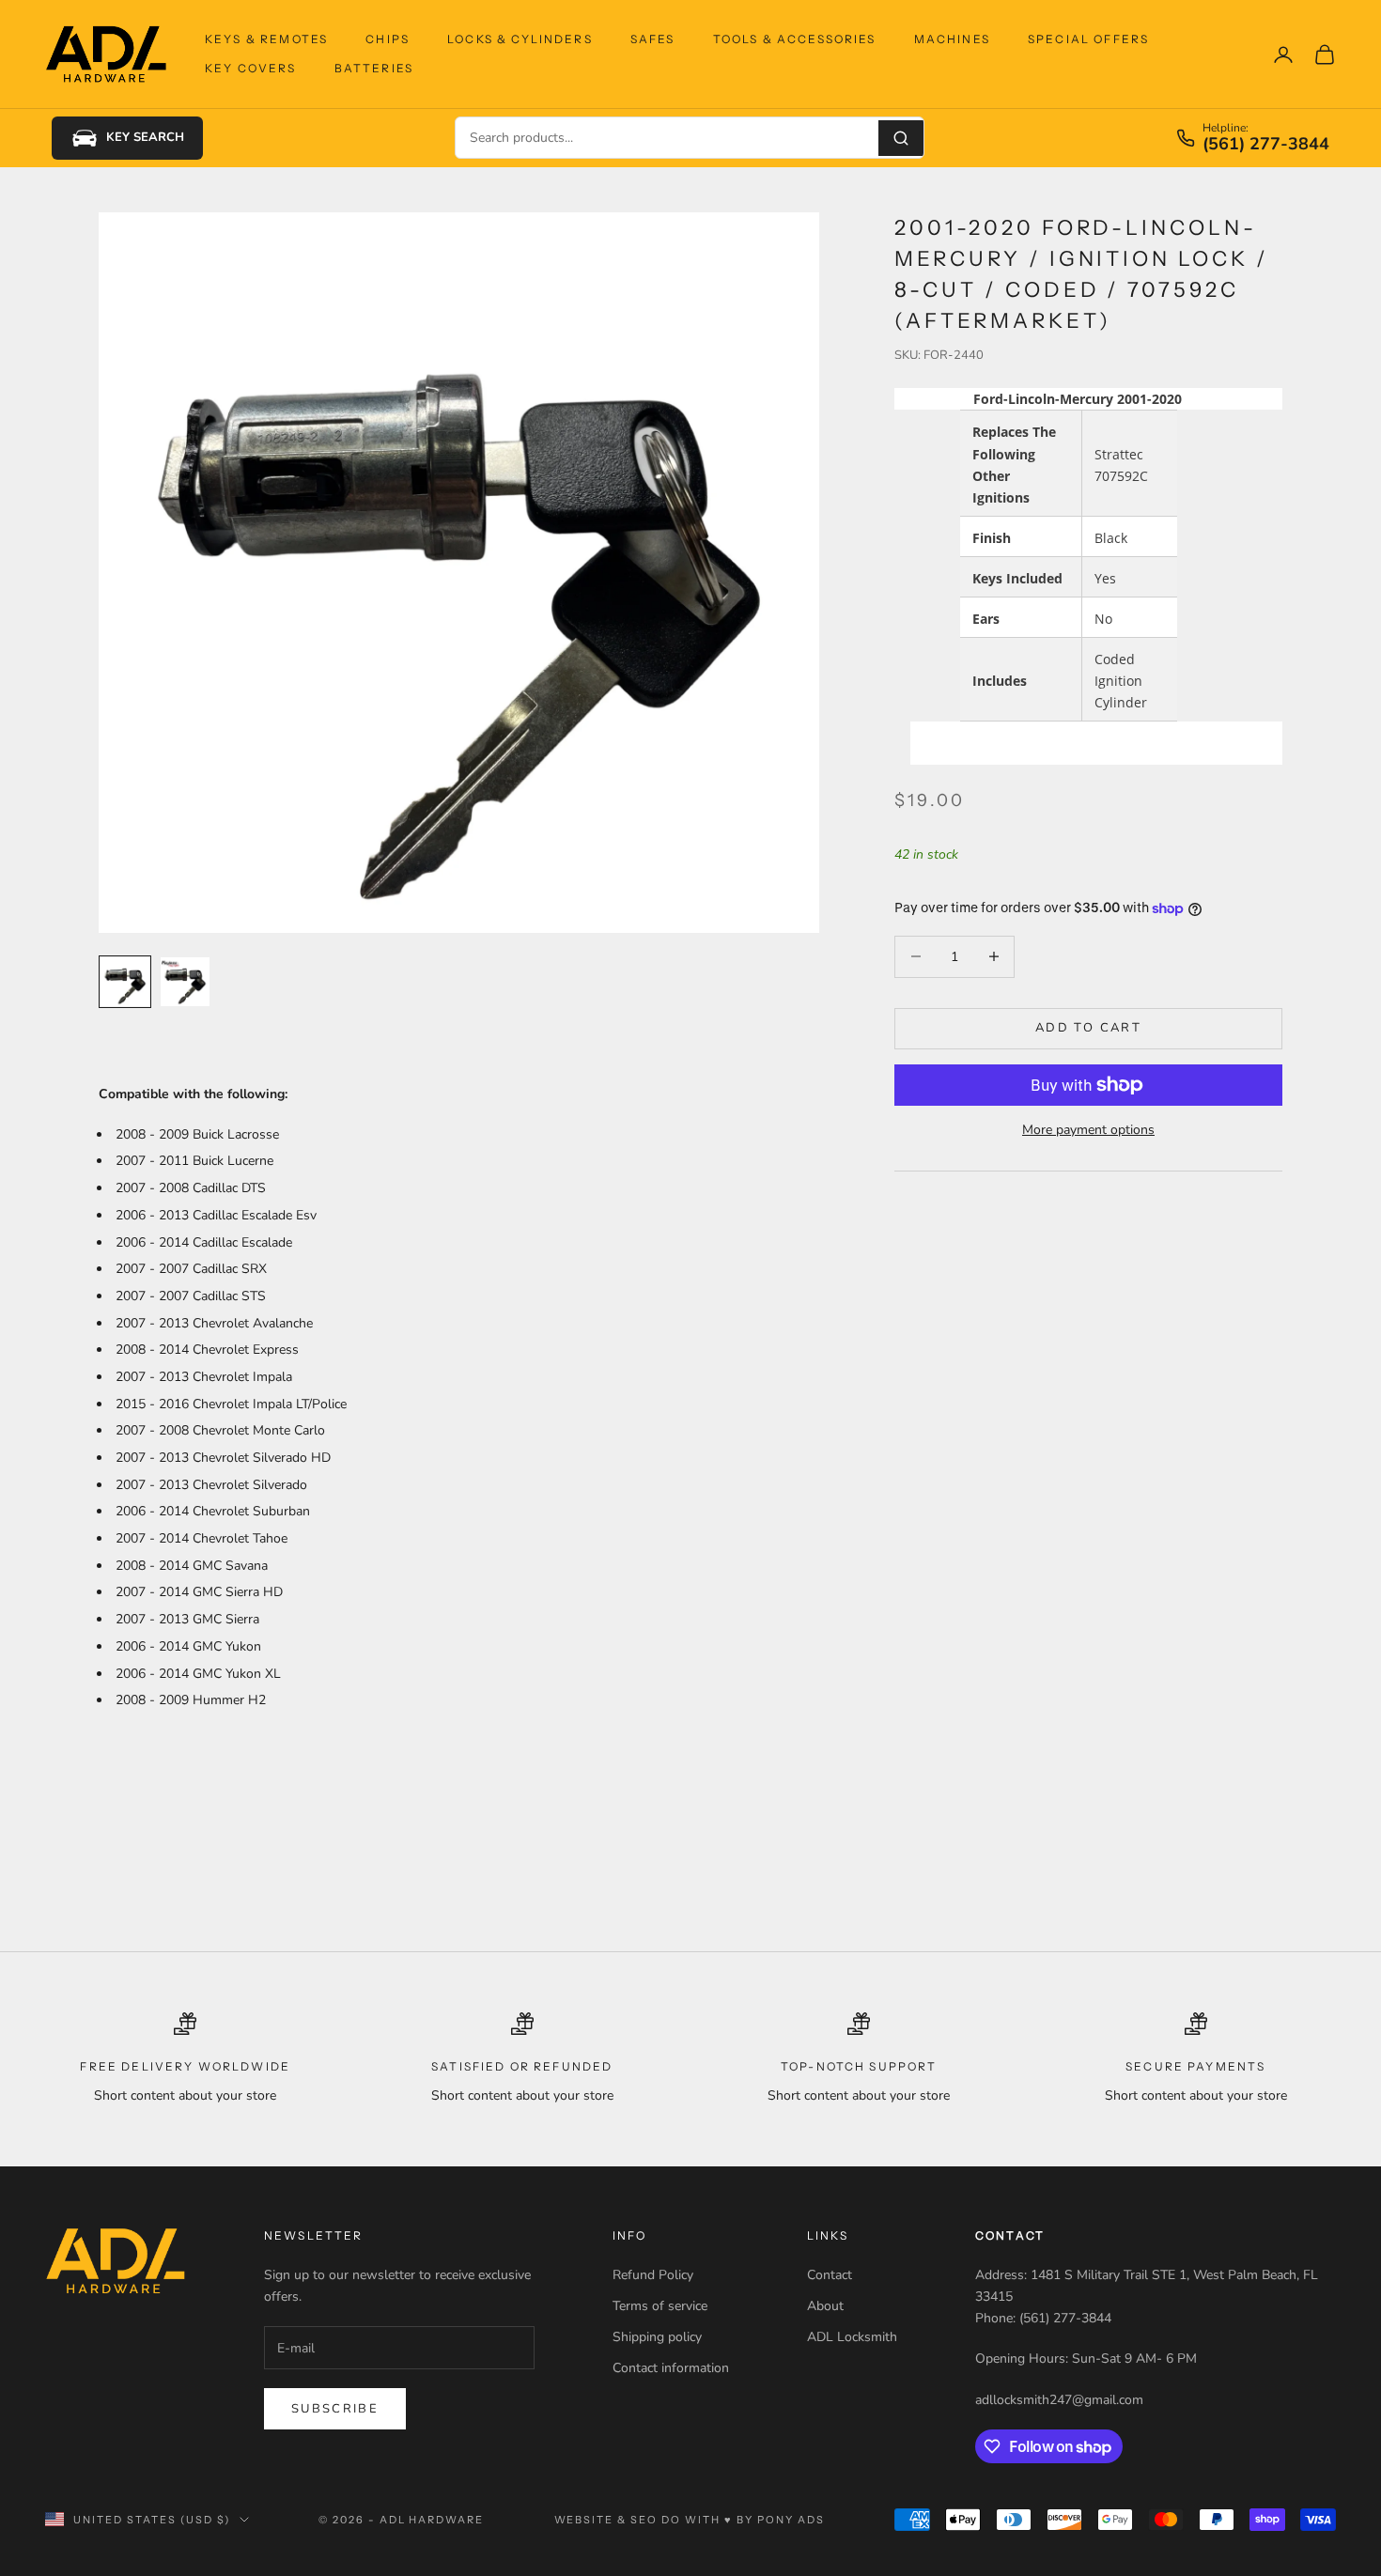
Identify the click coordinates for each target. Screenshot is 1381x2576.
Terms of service (660, 2306)
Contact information (671, 2368)
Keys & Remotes (266, 39)
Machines (952, 39)
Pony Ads (791, 2520)
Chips (388, 39)
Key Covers (251, 68)
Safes (653, 39)
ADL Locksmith (852, 2337)
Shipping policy (657, 2337)
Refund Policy (653, 2275)
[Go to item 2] (185, 982)
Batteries (374, 68)
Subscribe (335, 2409)
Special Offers (1088, 39)
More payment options (1088, 1130)
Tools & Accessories (795, 39)
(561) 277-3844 (1266, 145)
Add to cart (1088, 1028)
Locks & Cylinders (520, 39)
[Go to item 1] (125, 982)
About (825, 2306)
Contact (830, 2275)
